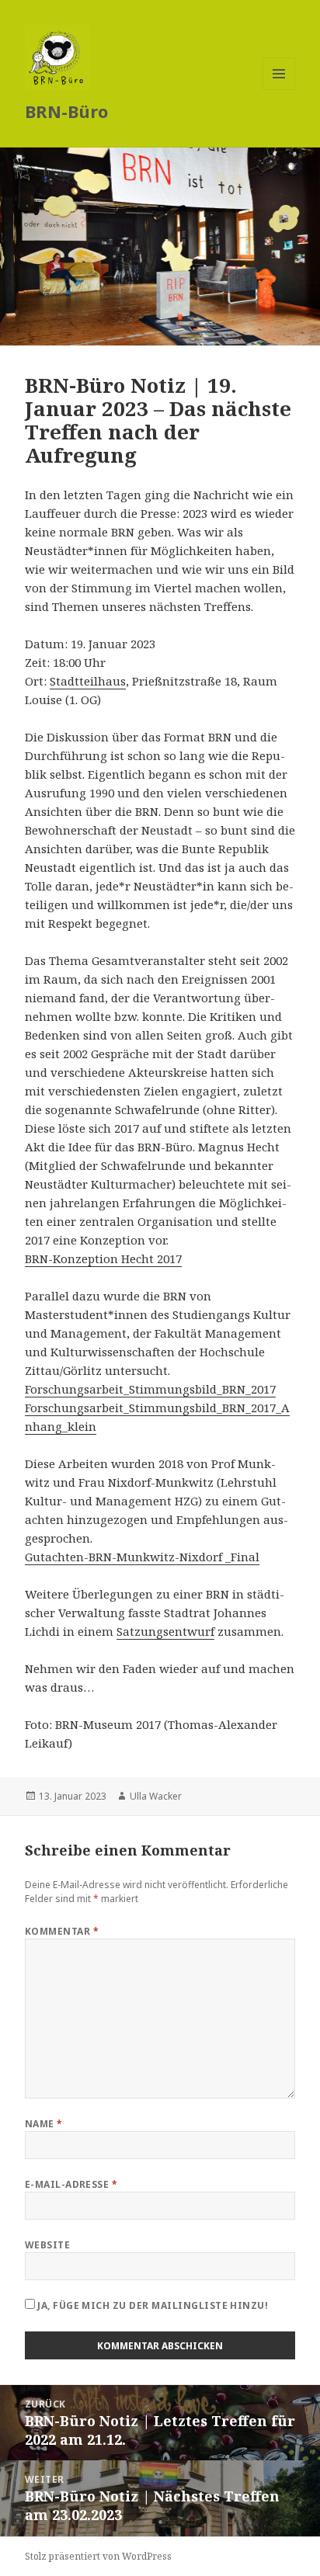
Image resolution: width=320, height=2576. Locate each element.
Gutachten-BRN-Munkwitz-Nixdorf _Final (142, 1557)
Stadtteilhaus (88, 681)
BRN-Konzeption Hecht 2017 (103, 1258)
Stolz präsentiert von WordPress (98, 2556)
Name (44, 2124)
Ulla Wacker (156, 1796)
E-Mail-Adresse (71, 2184)
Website (47, 2245)
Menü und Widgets (279, 90)
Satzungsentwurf (165, 1631)
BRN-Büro (66, 111)
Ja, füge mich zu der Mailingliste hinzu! (152, 2305)
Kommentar (62, 1931)
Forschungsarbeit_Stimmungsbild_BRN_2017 (150, 1389)
